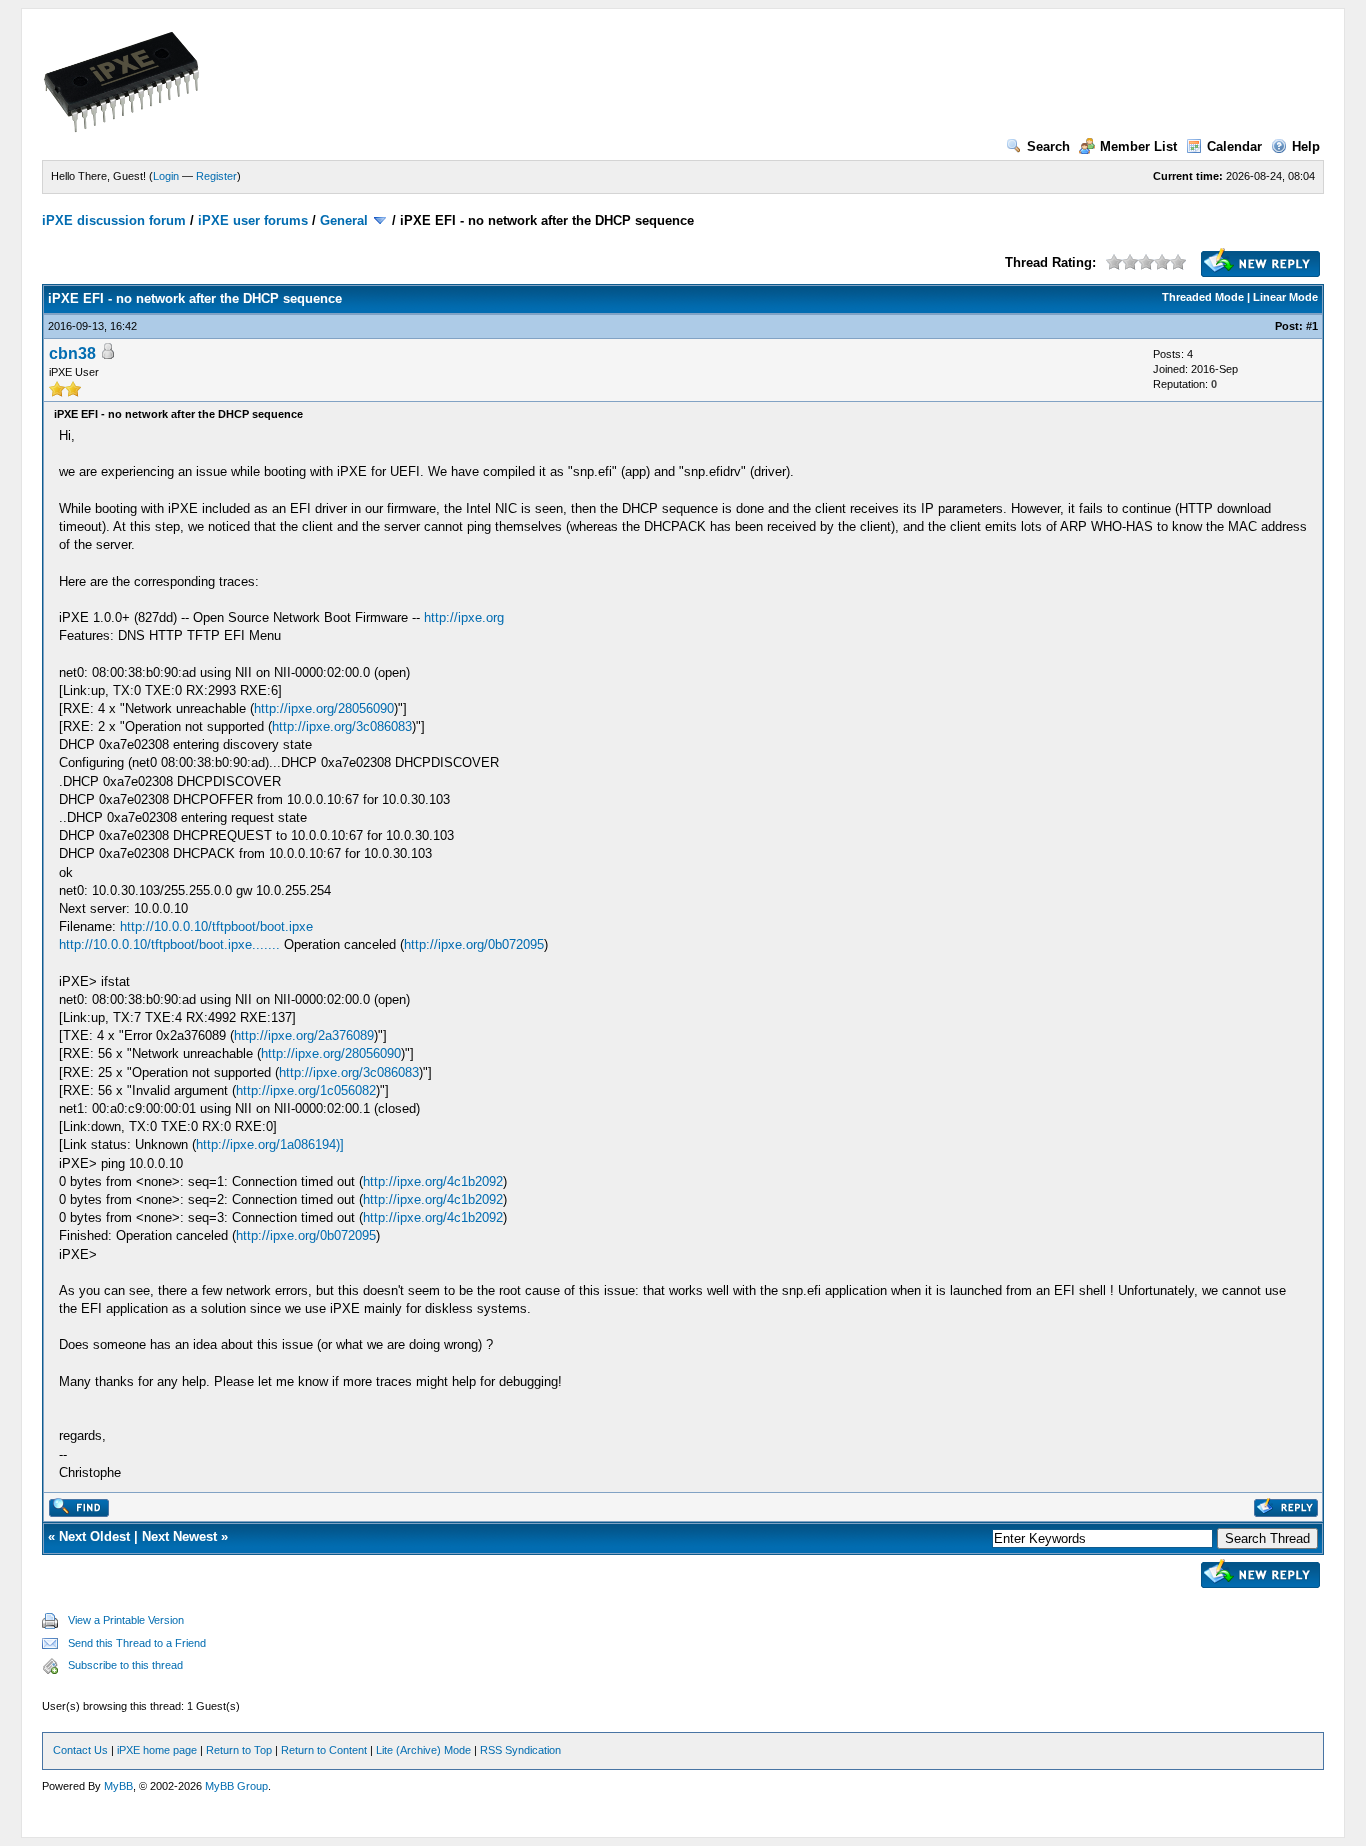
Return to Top (239, 1750)
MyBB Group (236, 1786)
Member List (1138, 146)
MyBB (118, 1786)
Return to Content (324, 1750)
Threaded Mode (1203, 297)
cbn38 (72, 353)
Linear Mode (1285, 297)
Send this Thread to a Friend (137, 1643)
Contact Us (80, 1750)
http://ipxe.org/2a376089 (304, 1035)
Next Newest (179, 1536)
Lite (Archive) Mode (423, 1750)
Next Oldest (94, 1536)
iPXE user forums (253, 220)
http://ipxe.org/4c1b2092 (433, 1181)
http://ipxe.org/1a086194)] (270, 1144)
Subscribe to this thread (125, 1665)
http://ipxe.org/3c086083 (342, 726)
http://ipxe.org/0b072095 (474, 944)
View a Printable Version (126, 1620)
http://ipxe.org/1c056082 (306, 1090)
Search (1048, 146)
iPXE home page (157, 1750)
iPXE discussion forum (114, 220)
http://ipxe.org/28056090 (324, 708)
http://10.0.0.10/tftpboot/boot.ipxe (216, 926)
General (344, 220)
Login (166, 176)
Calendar (1234, 146)
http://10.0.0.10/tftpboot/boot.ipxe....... (169, 944)
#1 (1312, 326)
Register (216, 176)
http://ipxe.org (464, 617)
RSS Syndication (520, 1750)
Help (1306, 146)
